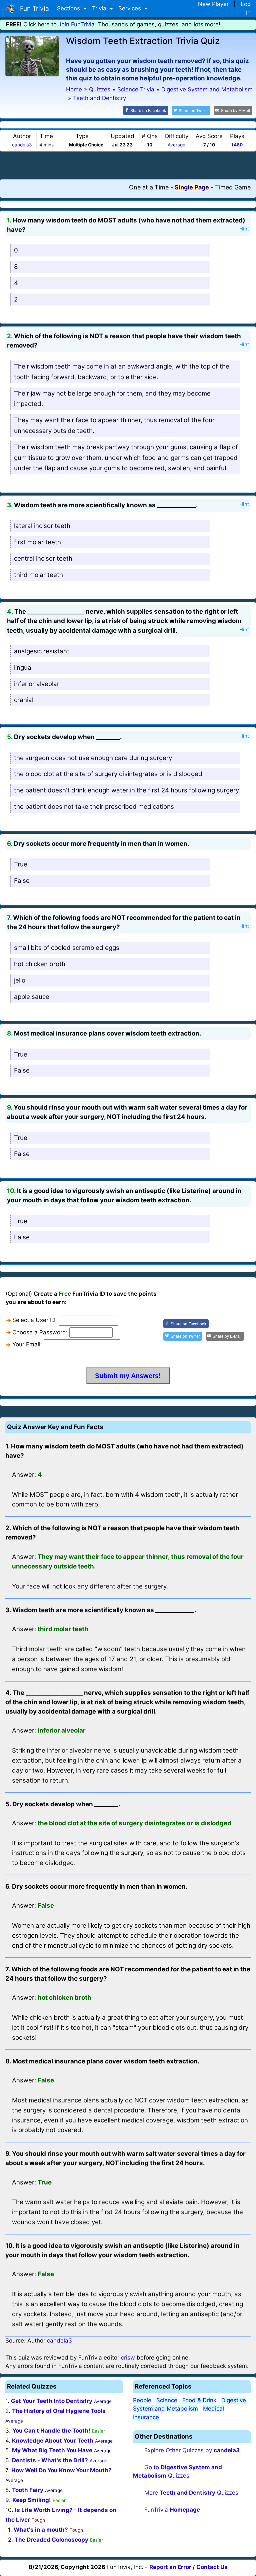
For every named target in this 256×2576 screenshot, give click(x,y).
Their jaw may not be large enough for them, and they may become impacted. (112, 399)
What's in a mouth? (41, 2530)
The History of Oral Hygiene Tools (59, 2411)
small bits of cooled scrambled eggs (67, 948)
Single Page (192, 187)
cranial (24, 700)
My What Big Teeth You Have (52, 2450)
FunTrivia (172, 2510)
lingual (23, 668)
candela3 (22, 145)
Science (167, 2400)
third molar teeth (38, 575)
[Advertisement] (128, 165)
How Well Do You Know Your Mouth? (61, 2470)
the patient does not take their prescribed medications (94, 807)
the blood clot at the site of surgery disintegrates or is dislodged (108, 774)
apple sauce (32, 997)
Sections (69, 8)
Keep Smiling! (32, 2500)
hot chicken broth (40, 964)
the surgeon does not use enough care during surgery (93, 758)
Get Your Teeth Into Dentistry (52, 2401)
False (22, 881)
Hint (244, 229)
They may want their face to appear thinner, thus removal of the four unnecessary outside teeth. (114, 425)
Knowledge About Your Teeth (53, 2441)
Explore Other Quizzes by (192, 2450)
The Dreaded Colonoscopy (51, 2540)
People (142, 2400)
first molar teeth (37, 542)
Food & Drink (199, 2400)
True (21, 864)
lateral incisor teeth (42, 526)
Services (130, 8)
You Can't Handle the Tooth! (51, 2431)
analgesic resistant (42, 651)
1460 (237, 145)
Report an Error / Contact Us (188, 2567)
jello (20, 980)
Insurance (146, 2417)
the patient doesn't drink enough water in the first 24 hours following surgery (126, 790)
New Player (213, 4)
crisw (128, 2358)
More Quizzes (191, 2493)
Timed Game (233, 187)
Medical (213, 2409)
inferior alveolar (37, 684)
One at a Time (149, 187)
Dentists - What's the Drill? (50, 2460)
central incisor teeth (43, 558)
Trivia (100, 8)
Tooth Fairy (28, 2490)
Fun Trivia (33, 8)
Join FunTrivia (76, 24)
